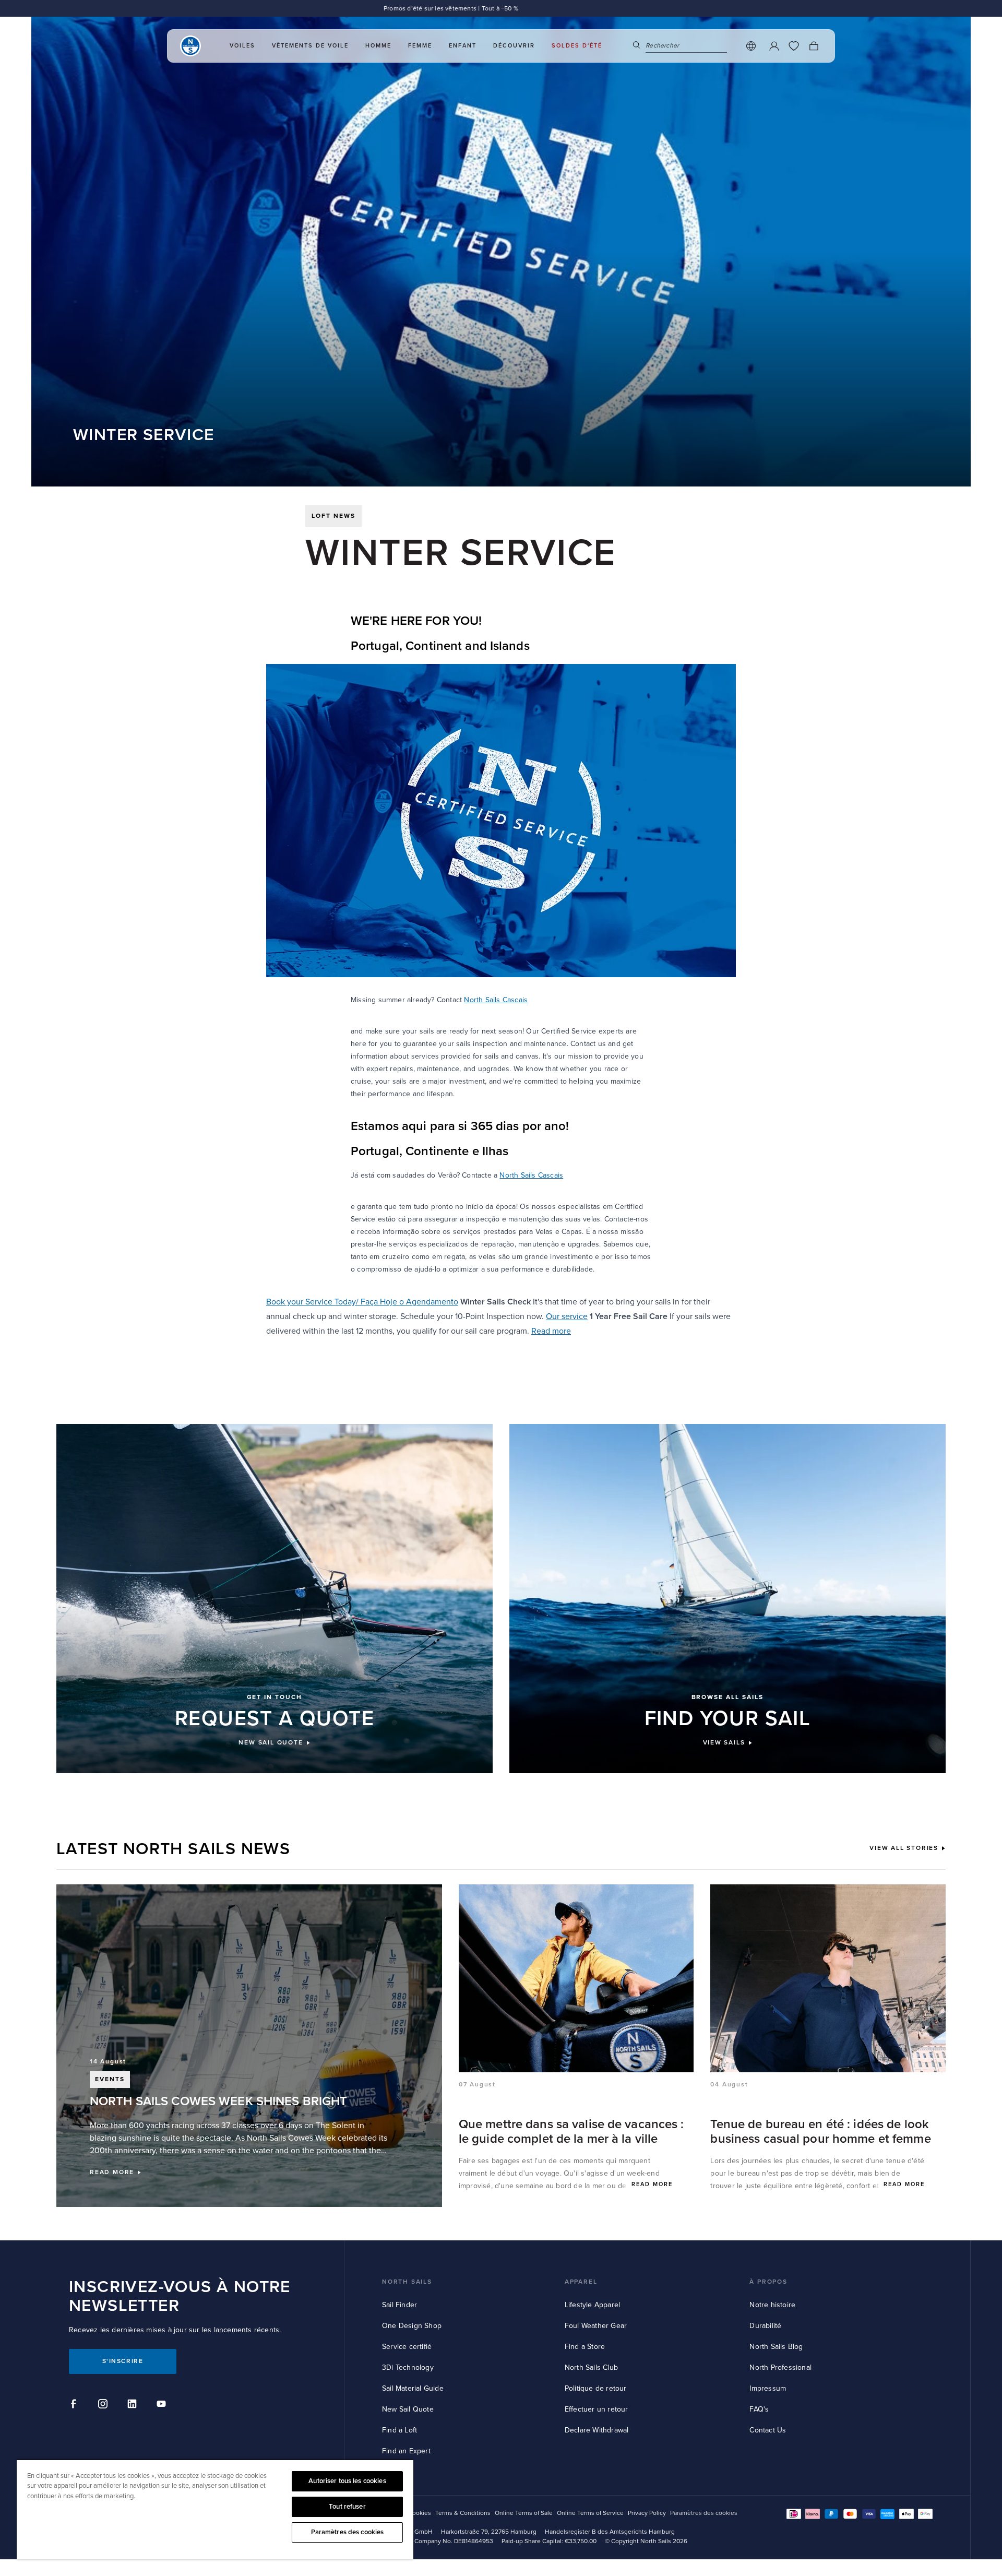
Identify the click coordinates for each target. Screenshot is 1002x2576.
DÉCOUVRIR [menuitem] (514, 46)
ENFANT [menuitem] (463, 46)
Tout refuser (347, 2507)
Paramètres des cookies (348, 2532)
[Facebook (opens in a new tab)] (75, 2405)
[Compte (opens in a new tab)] (774, 46)
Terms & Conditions (463, 2513)
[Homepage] (190, 46)
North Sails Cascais (496, 1000)
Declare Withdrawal (597, 2430)
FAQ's (759, 2409)
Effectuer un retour (597, 2409)
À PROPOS (768, 2282)
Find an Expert (406, 2451)
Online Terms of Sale (524, 2513)
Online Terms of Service (590, 2513)
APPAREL (581, 2282)
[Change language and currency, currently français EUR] (751, 46)
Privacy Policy (647, 2513)
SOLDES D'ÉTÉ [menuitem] (577, 46)
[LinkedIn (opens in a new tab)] (134, 2405)
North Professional (780, 2367)
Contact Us (768, 2430)
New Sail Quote (408, 2409)
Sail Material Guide (413, 2388)
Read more (551, 1331)
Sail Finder (399, 2305)
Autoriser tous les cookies (347, 2481)
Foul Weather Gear (596, 2326)
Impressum (768, 2388)
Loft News (333, 516)
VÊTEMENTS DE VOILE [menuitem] (310, 46)
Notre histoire (772, 2305)
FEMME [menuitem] (420, 46)
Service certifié (407, 2347)
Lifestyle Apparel (592, 2305)
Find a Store (585, 2347)
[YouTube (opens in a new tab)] (163, 2405)
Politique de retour (596, 2388)
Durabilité (765, 2326)
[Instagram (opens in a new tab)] (104, 2405)
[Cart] (814, 46)
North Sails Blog (776, 2347)
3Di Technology (408, 2367)
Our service (567, 1316)
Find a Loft (399, 2430)
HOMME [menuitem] (378, 46)
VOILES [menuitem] (242, 46)
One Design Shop (412, 2326)
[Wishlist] (794, 46)
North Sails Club (591, 2367)
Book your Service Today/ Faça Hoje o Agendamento (362, 1302)
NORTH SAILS (407, 2282)
